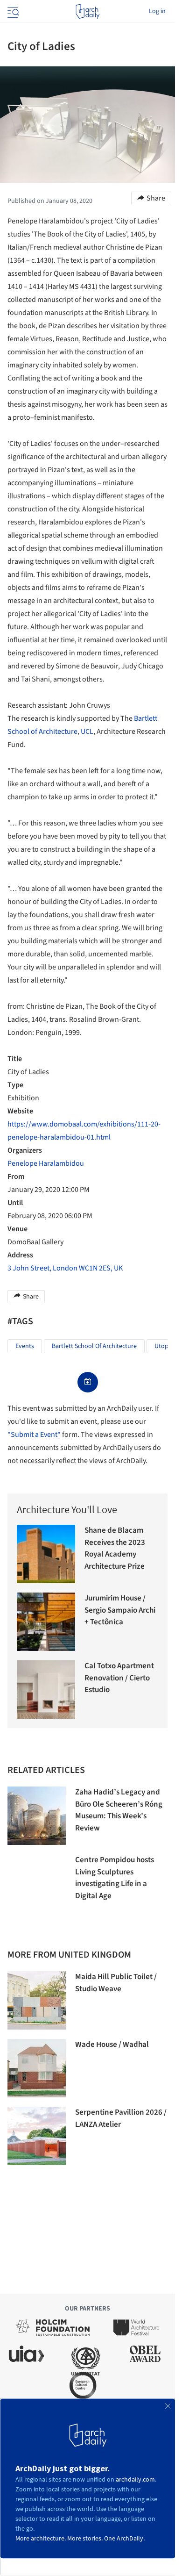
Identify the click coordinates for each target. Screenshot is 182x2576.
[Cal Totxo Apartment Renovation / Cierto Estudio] (46, 1690)
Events (25, 1346)
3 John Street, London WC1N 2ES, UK (65, 1268)
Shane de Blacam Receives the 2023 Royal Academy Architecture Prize (115, 1548)
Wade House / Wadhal (112, 2045)
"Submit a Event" (34, 1435)
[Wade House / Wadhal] (37, 2068)
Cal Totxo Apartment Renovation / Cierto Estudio (119, 1678)
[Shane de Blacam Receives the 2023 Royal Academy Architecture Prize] (46, 1554)
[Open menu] (12, 11)
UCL (87, 732)
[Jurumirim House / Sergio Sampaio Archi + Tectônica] (46, 1622)
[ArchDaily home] (87, 11)
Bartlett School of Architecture (94, 1346)
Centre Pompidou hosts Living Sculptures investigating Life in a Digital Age (115, 1878)
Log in (157, 11)
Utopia (164, 1346)
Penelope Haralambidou (46, 1163)
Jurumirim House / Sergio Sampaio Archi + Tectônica (120, 1610)
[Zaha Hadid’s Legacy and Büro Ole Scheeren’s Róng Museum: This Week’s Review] (37, 1816)
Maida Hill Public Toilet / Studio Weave (116, 1983)
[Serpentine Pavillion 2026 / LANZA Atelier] (37, 2136)
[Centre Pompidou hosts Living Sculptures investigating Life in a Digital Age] (37, 1884)
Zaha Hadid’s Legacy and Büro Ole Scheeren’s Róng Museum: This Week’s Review (119, 1810)
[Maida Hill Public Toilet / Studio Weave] (37, 2000)
